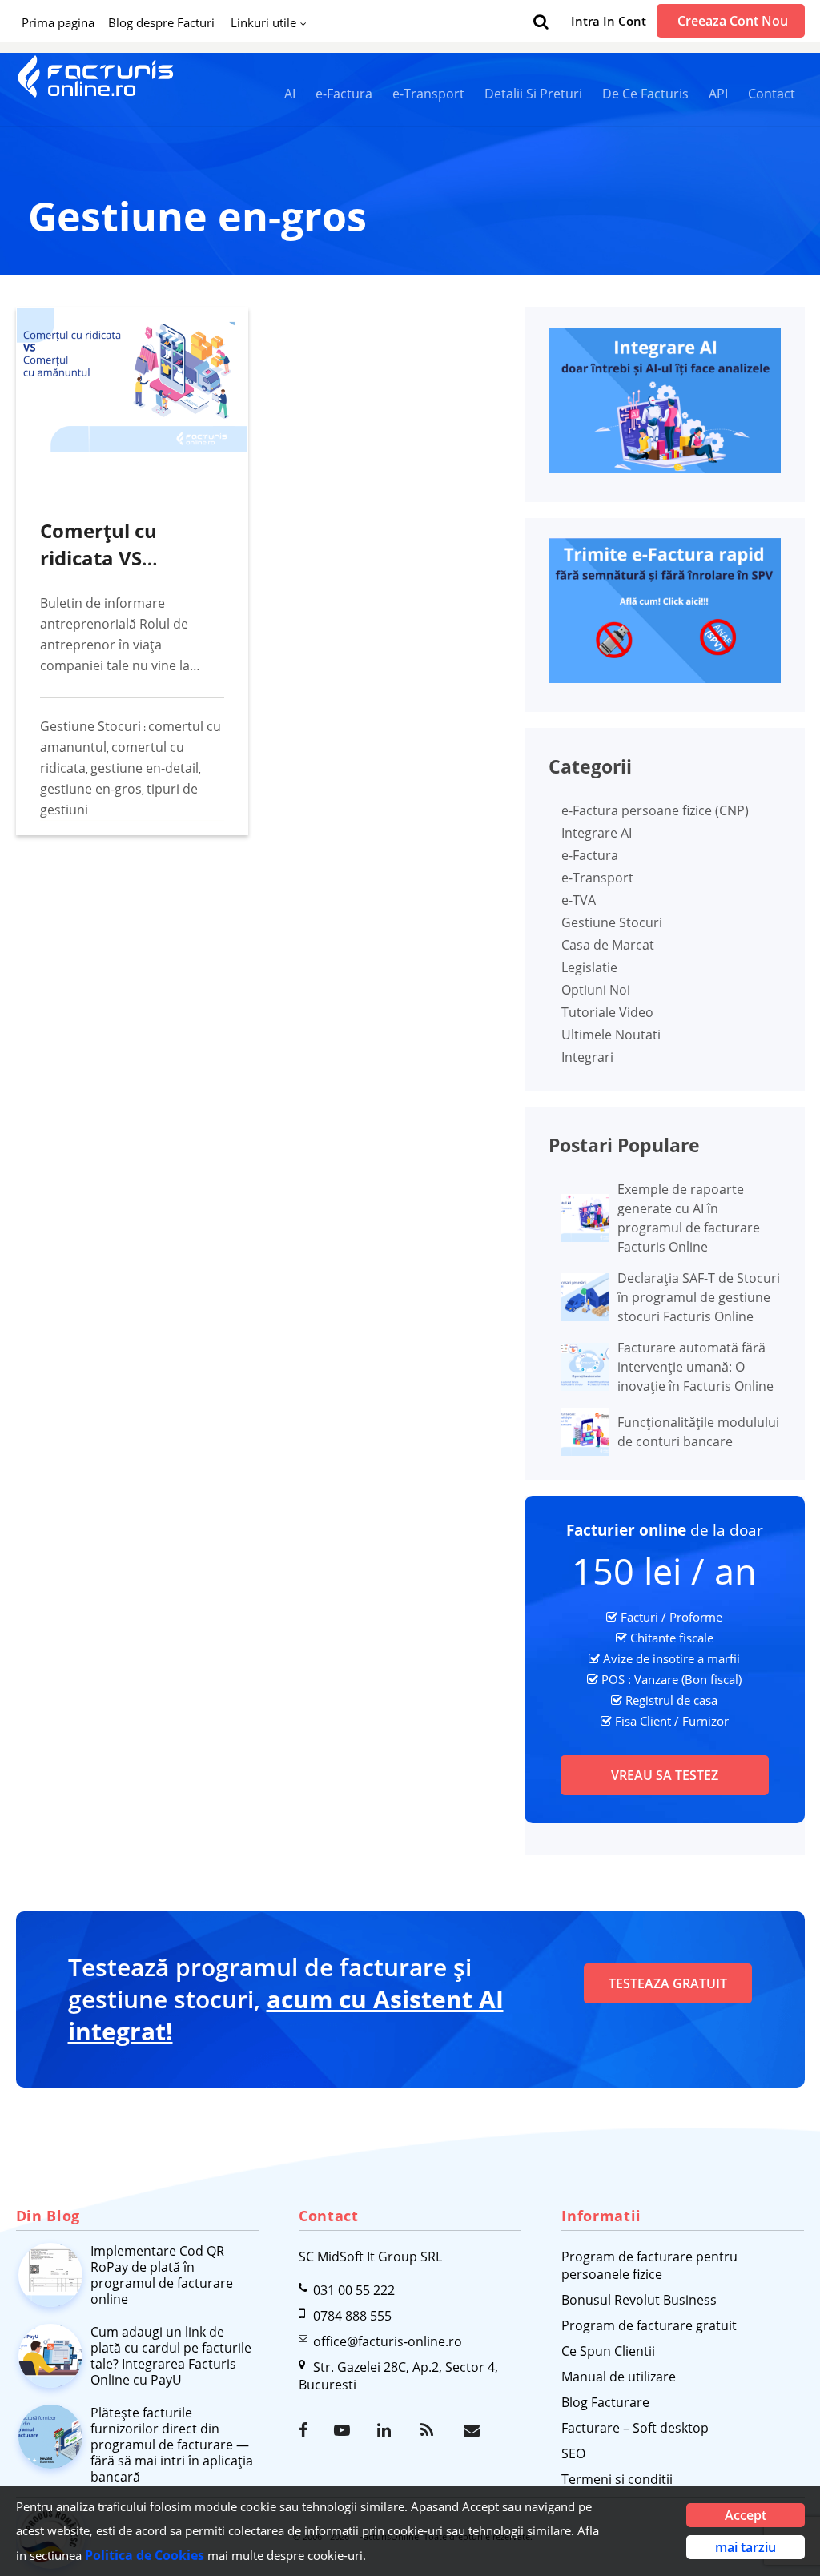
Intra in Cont (609, 21)
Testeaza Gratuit (668, 1983)
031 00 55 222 (354, 2290)
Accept (746, 2515)
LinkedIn (387, 2430)
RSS (430, 2430)
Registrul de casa (671, 1700)
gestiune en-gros (91, 789)
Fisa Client (643, 1721)
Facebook (308, 2430)
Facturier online (626, 1530)
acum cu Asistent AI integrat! (286, 2015)
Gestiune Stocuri (90, 726)
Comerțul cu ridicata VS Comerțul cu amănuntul (98, 571)
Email (473, 2430)
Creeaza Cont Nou (733, 21)
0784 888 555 (352, 2316)
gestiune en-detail (145, 768)
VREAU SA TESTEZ (665, 1775)
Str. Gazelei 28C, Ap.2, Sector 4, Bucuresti (398, 2376)
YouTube (344, 2430)
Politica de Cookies (145, 2555)
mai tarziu (746, 2547)
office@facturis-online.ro (388, 2341)
